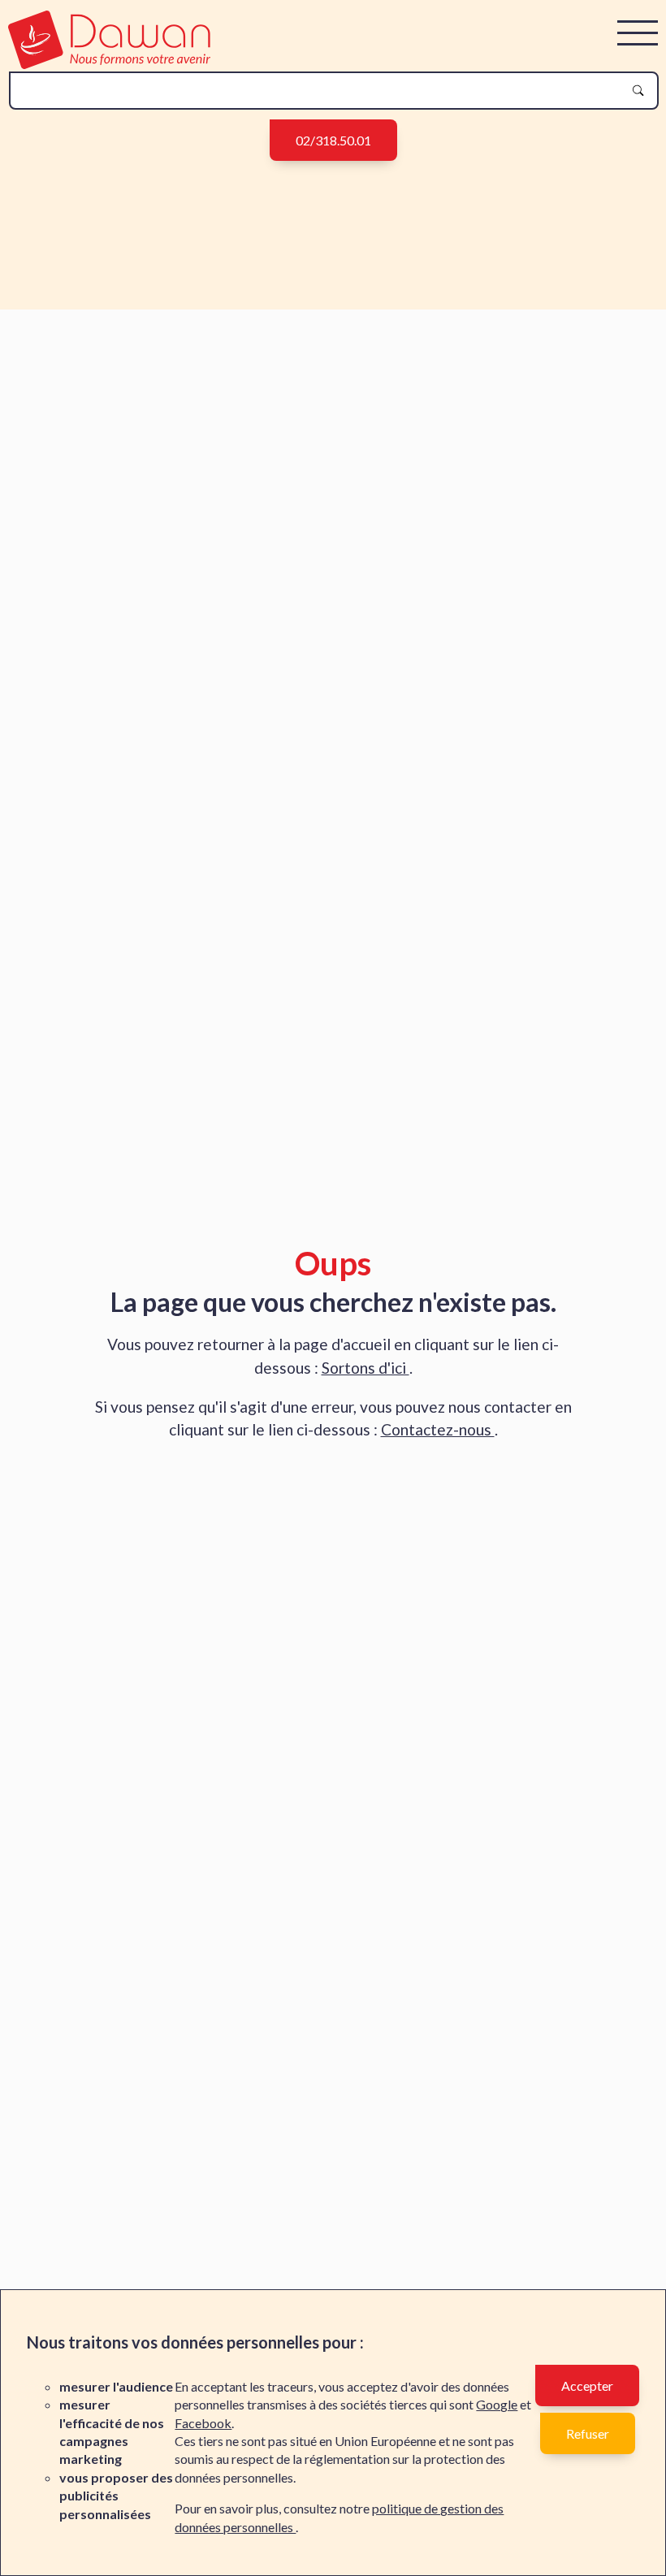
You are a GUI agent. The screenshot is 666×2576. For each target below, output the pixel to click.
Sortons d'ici (365, 1368)
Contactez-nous (438, 1429)
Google (497, 2404)
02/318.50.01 (333, 140)
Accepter (587, 2386)
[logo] (109, 64)
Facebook (203, 2423)
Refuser (588, 2433)
